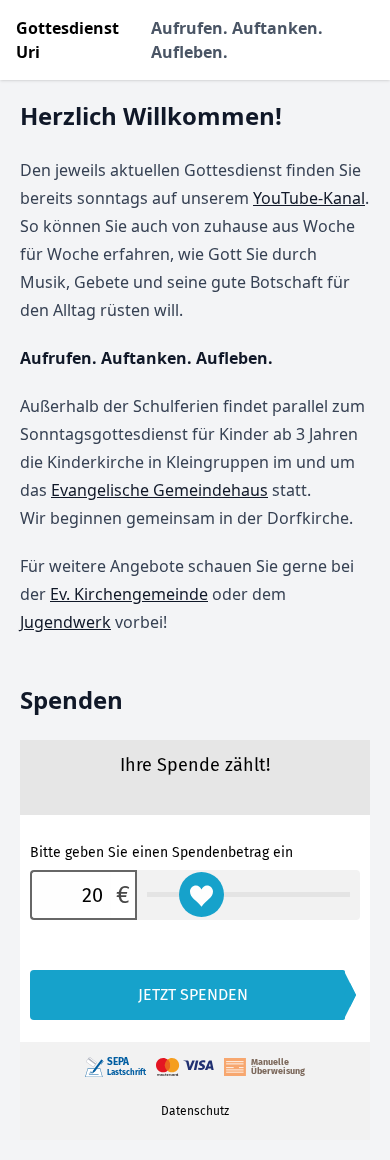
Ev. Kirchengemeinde (129, 594)
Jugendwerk (65, 622)
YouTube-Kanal (309, 198)
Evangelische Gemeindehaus (159, 490)
